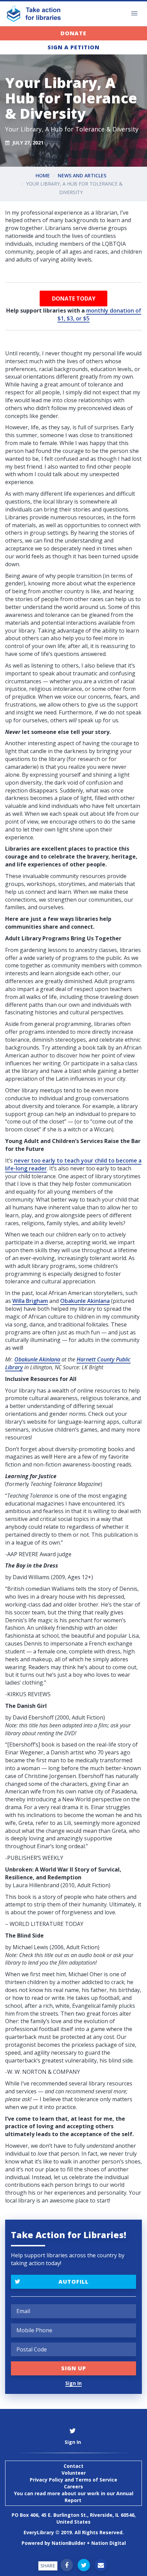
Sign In (73, 2383)
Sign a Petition (73, 47)
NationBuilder (69, 2543)
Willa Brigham (30, 1301)
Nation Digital (109, 2543)
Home (43, 175)
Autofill (73, 2282)
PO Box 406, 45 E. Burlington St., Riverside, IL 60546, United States (74, 2518)
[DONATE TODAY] (73, 299)
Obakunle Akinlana (85, 1301)
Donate (73, 33)
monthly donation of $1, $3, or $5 (99, 314)
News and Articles (82, 175)
